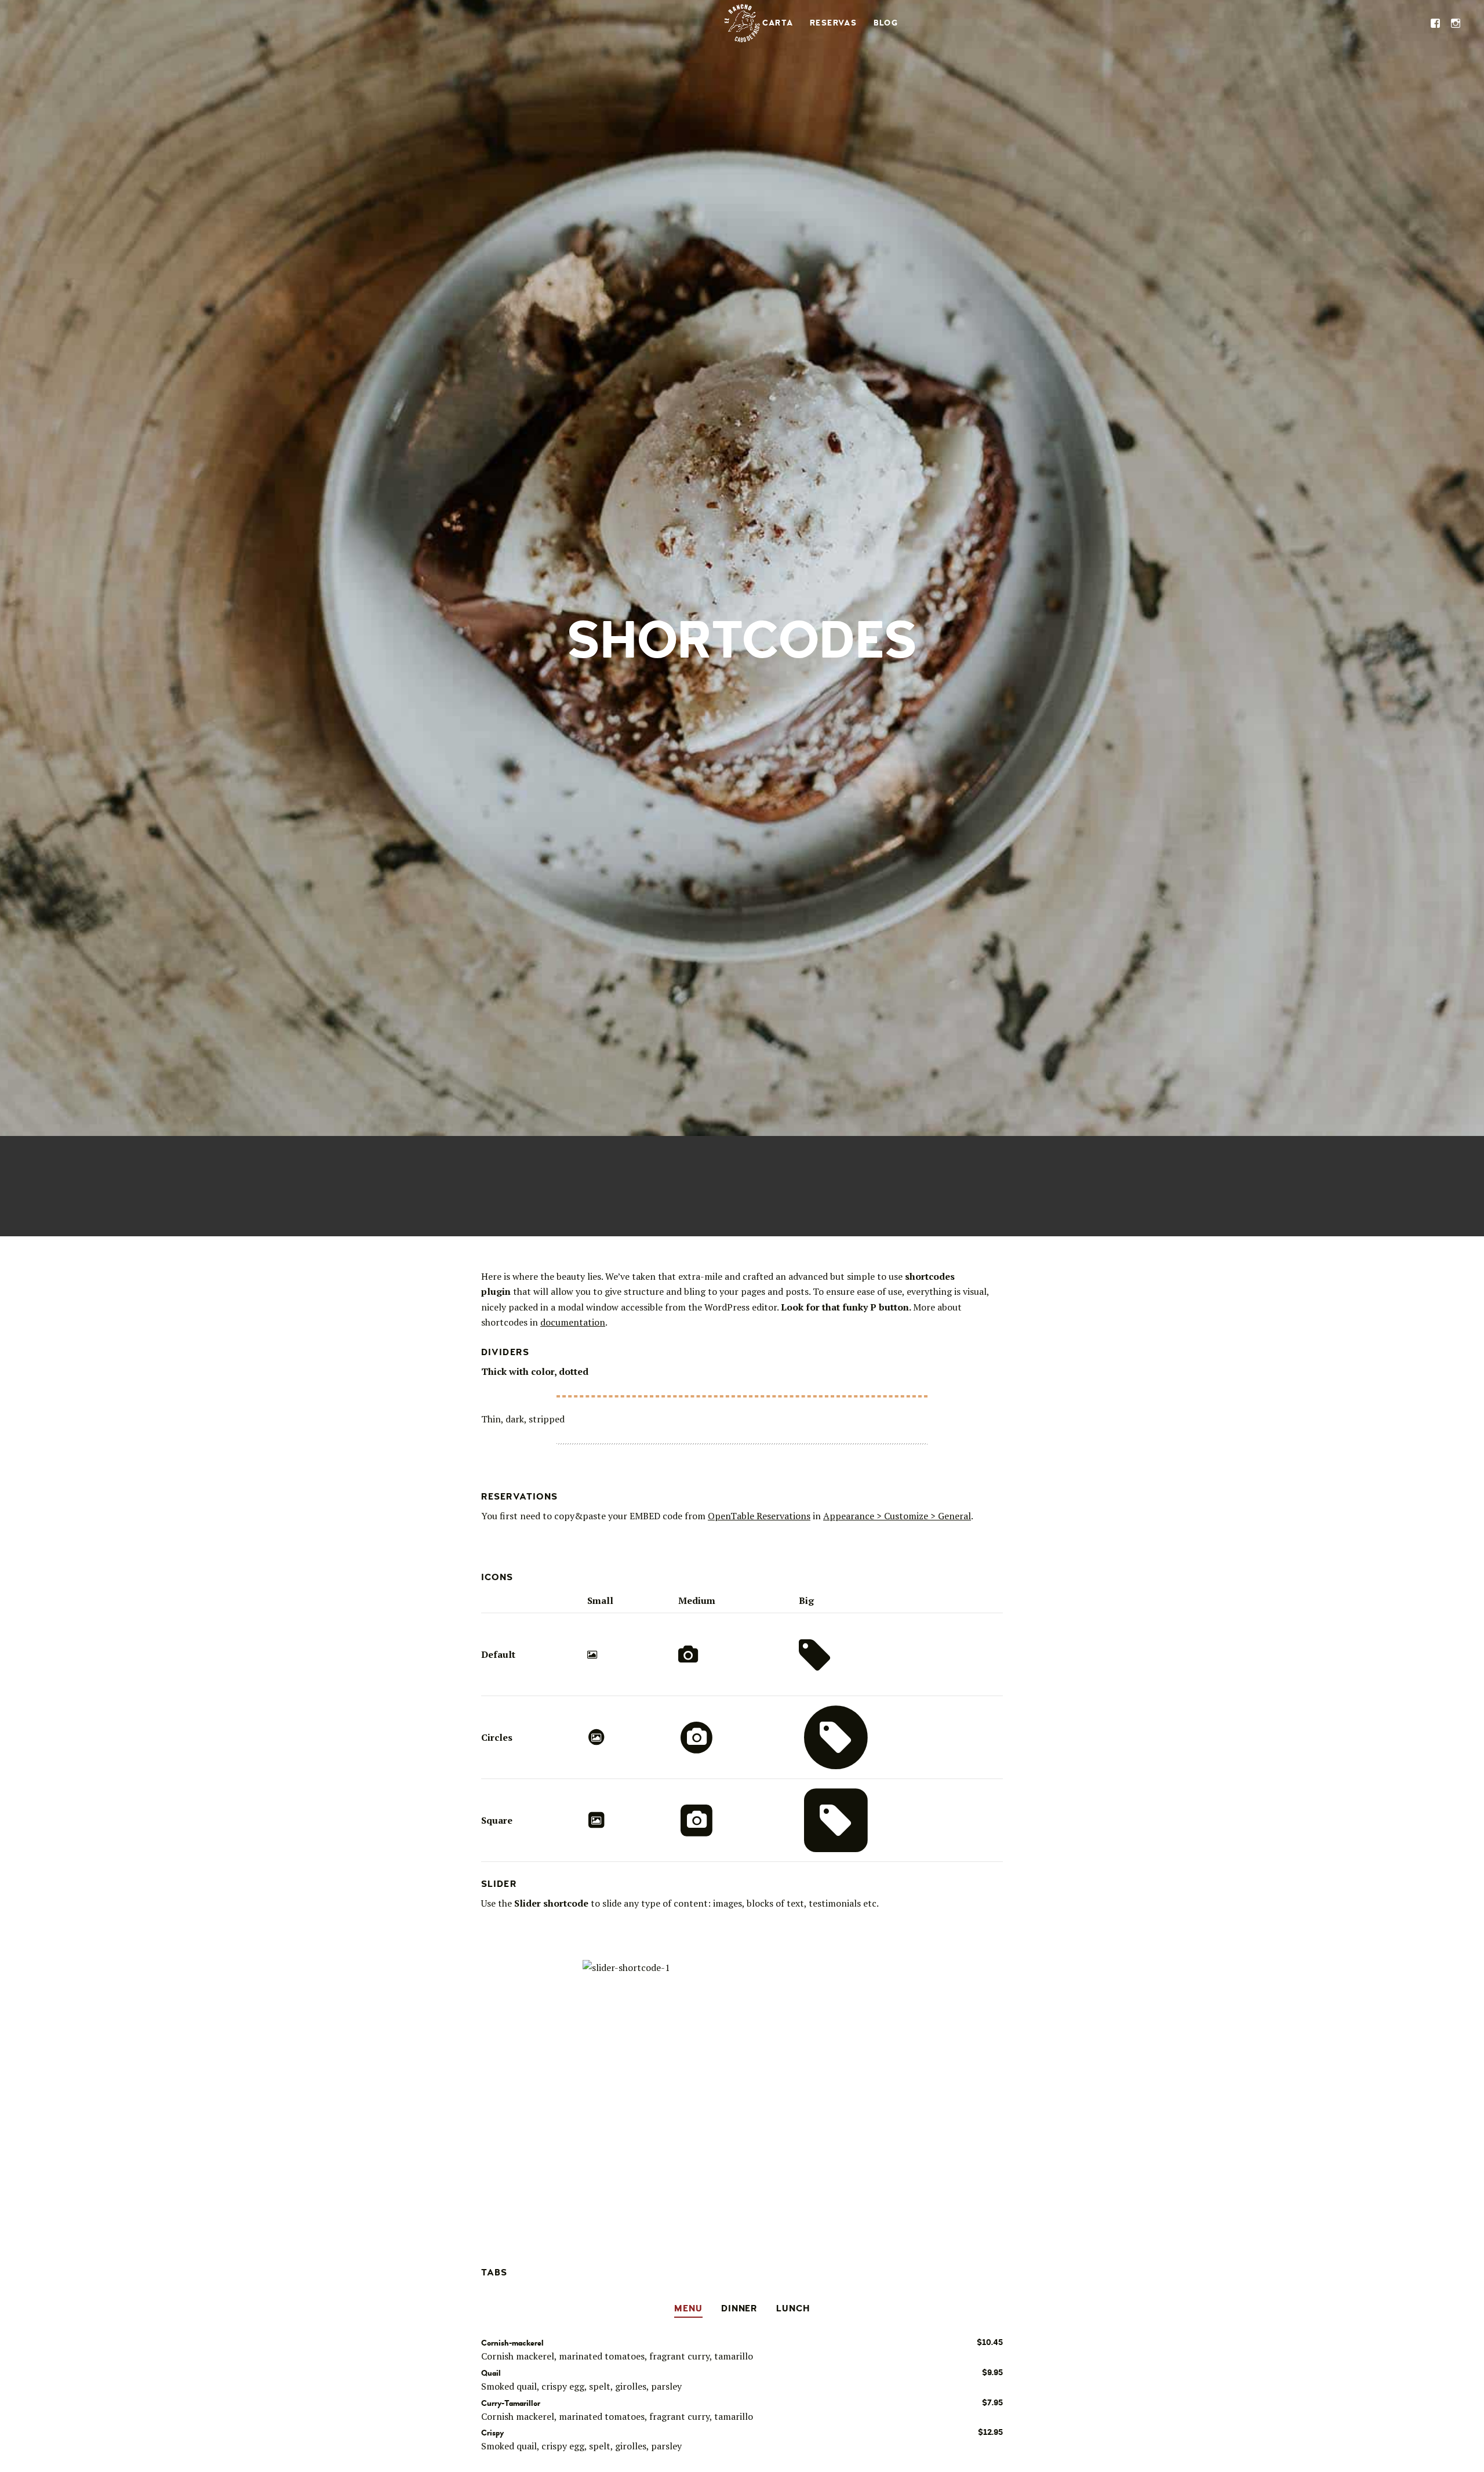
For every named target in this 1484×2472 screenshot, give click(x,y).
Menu (688, 2309)
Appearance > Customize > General (897, 1516)
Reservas (833, 23)
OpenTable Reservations (759, 1516)
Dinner (740, 2309)
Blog (886, 23)
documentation (573, 1322)
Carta (778, 23)
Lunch (793, 2309)
